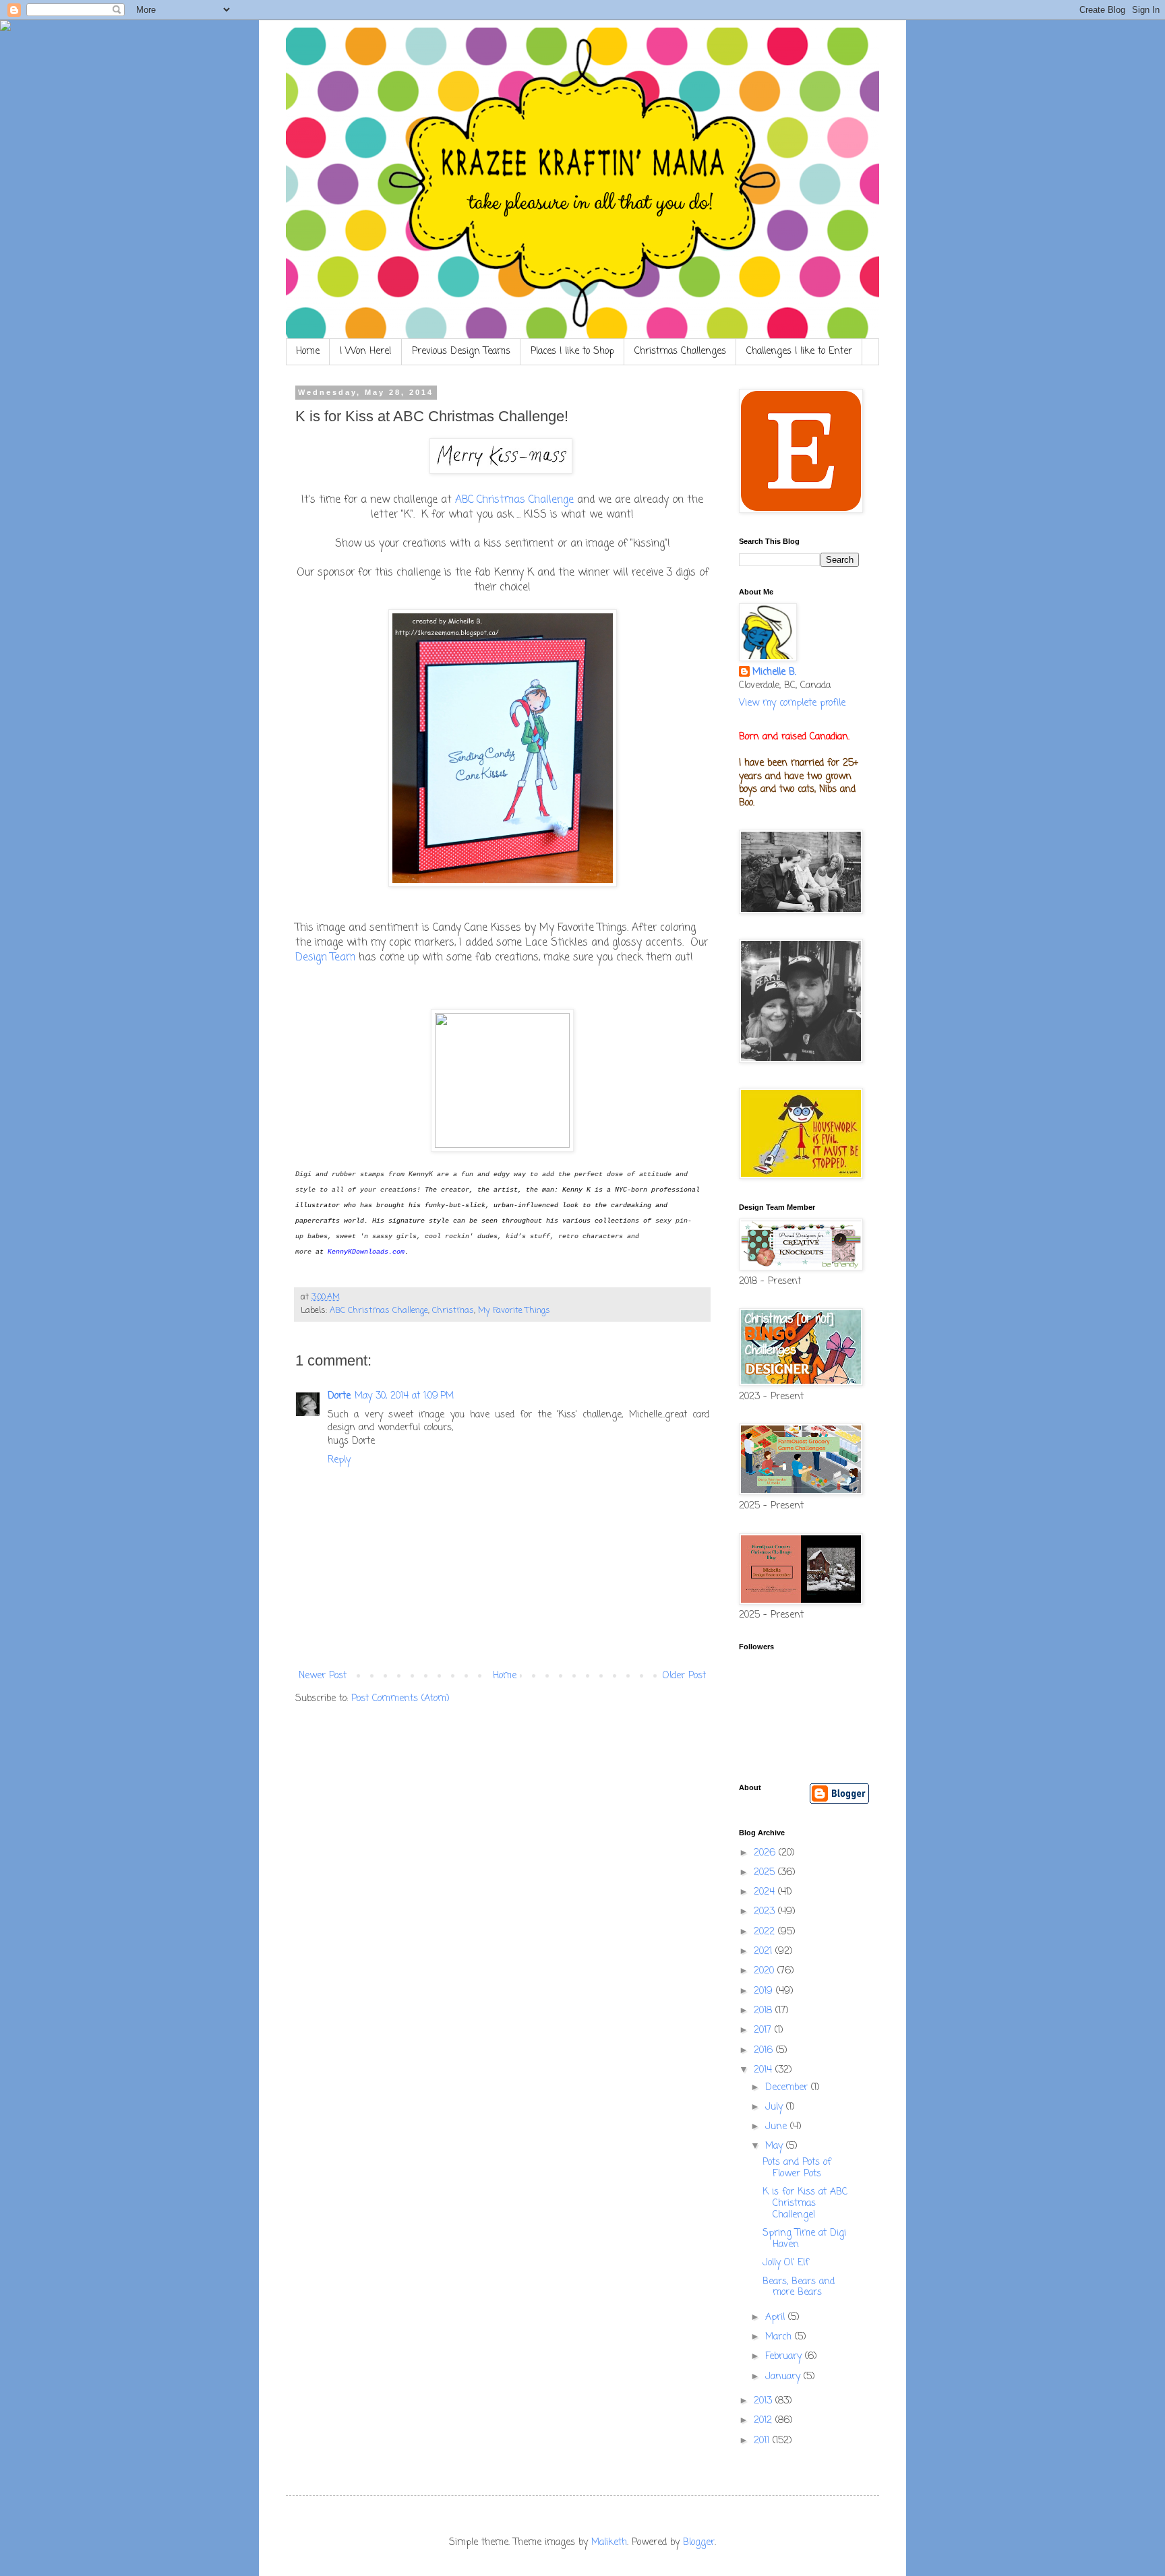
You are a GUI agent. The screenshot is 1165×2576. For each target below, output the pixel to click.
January (784, 2377)
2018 (765, 2011)
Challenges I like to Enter (799, 351)
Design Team (325, 957)
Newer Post (323, 1676)
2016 (765, 2051)
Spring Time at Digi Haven (804, 2239)
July (776, 2107)
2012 (765, 2421)
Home (308, 351)
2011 (763, 2441)
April (777, 2318)
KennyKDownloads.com (366, 1252)
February (785, 2357)
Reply (339, 1460)
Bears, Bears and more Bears (799, 2288)
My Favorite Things (514, 1311)
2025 (766, 1873)
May (776, 2146)
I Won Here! (366, 351)
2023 (766, 1912)
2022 (766, 1932)
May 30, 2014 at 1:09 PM (404, 1396)
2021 (765, 1952)
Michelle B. (774, 673)
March (780, 2337)
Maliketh (609, 2543)
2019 (765, 1991)
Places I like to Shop (572, 351)
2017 (764, 2030)
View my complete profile (792, 703)
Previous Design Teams (461, 351)
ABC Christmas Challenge (514, 500)
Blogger (699, 2543)
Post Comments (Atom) (400, 1699)
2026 (766, 1853)
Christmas (453, 1311)
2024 (766, 1892)
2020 (766, 1971)
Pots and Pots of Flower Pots (797, 2168)
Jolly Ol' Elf (786, 2263)
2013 (765, 2401)
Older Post (684, 1676)
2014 (765, 2070)
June (778, 2127)
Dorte (339, 1396)
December (788, 2088)
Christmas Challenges (680, 351)
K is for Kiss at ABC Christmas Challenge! (805, 2204)
